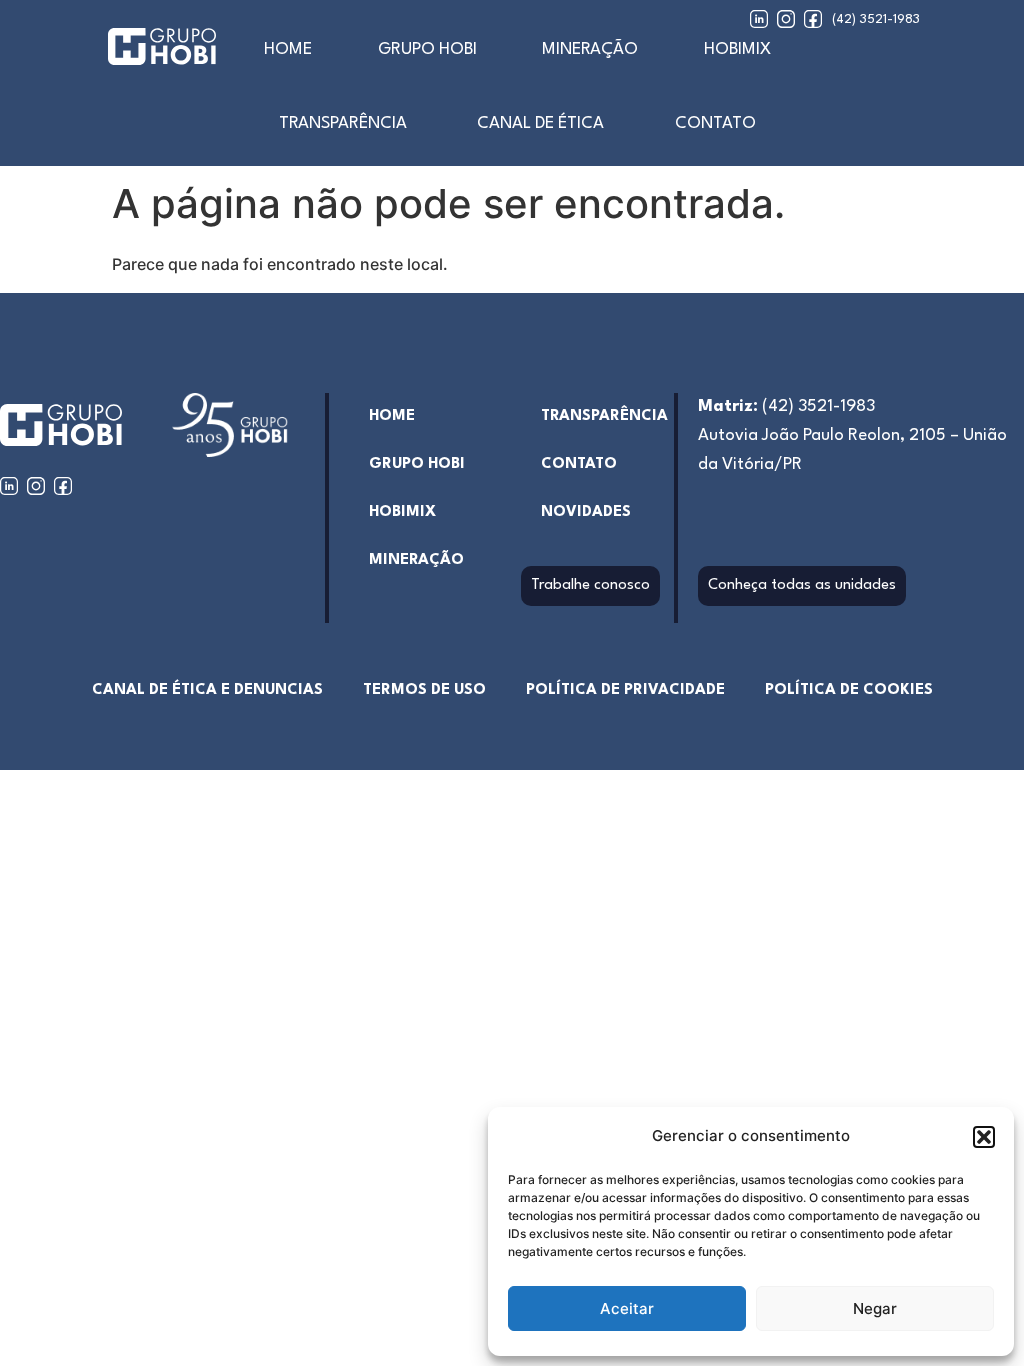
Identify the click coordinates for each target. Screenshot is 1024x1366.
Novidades (586, 512)
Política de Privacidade (625, 690)
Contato (715, 123)
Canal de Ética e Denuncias (207, 690)
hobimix (402, 512)
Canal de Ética (540, 123)
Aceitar (627, 1308)
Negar (875, 1308)
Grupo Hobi (427, 49)
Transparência (343, 123)
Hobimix (737, 49)
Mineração (590, 49)
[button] (984, 1137)
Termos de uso (424, 690)
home (288, 49)
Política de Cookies (849, 690)
